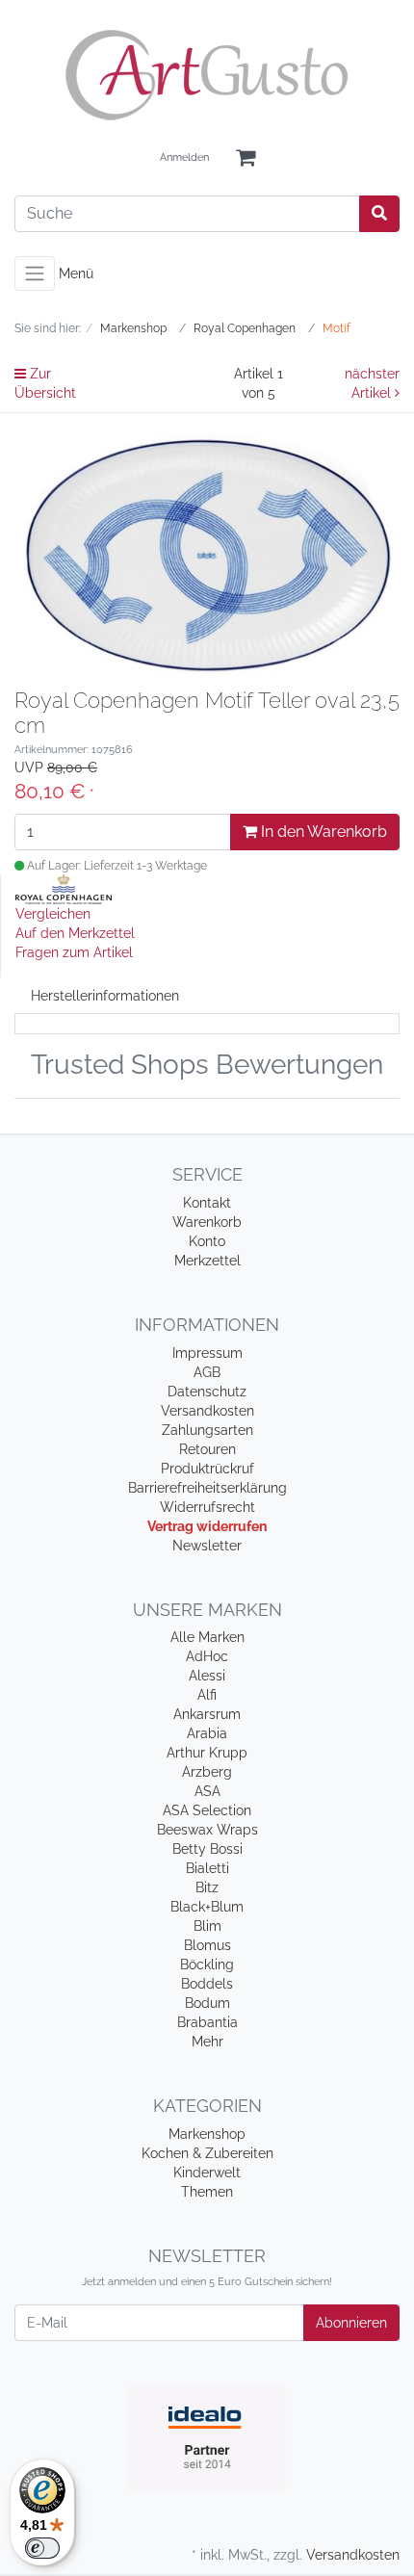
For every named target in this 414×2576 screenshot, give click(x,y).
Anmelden (184, 157)
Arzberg (207, 1772)
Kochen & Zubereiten (207, 2153)
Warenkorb (207, 1222)
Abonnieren (351, 2323)
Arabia (207, 1733)
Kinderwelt (207, 2173)
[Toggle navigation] (35, 273)
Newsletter (207, 1546)
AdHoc (207, 1656)
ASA (207, 1791)
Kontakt (207, 1203)
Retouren (207, 1449)
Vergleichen (53, 914)
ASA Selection (207, 1810)
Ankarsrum (207, 1714)
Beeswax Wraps (207, 1830)
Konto (207, 1241)
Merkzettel (207, 1261)
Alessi (207, 1676)
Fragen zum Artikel (74, 952)
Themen (207, 2192)
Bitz (207, 1887)
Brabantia (207, 2022)
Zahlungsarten (207, 1430)
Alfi (207, 1695)
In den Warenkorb (322, 832)
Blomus (207, 1945)
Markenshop (207, 2134)
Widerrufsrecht (207, 1507)
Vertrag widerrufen (207, 1526)
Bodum (207, 2003)
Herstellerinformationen (105, 996)
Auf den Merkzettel (75, 933)
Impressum (207, 1353)
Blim (207, 1926)
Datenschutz (207, 1392)
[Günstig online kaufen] (207, 75)
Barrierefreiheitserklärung (207, 1488)
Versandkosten (207, 1411)
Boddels (207, 1984)
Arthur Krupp (207, 1753)
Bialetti (207, 1868)
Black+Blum (207, 1907)
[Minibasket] (246, 158)
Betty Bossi (207, 1849)
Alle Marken (207, 1637)
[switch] (42, 2548)
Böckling (207, 1965)
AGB (207, 1372)
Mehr (207, 2042)
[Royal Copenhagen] (64, 888)
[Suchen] (379, 214)
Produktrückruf (207, 1469)
